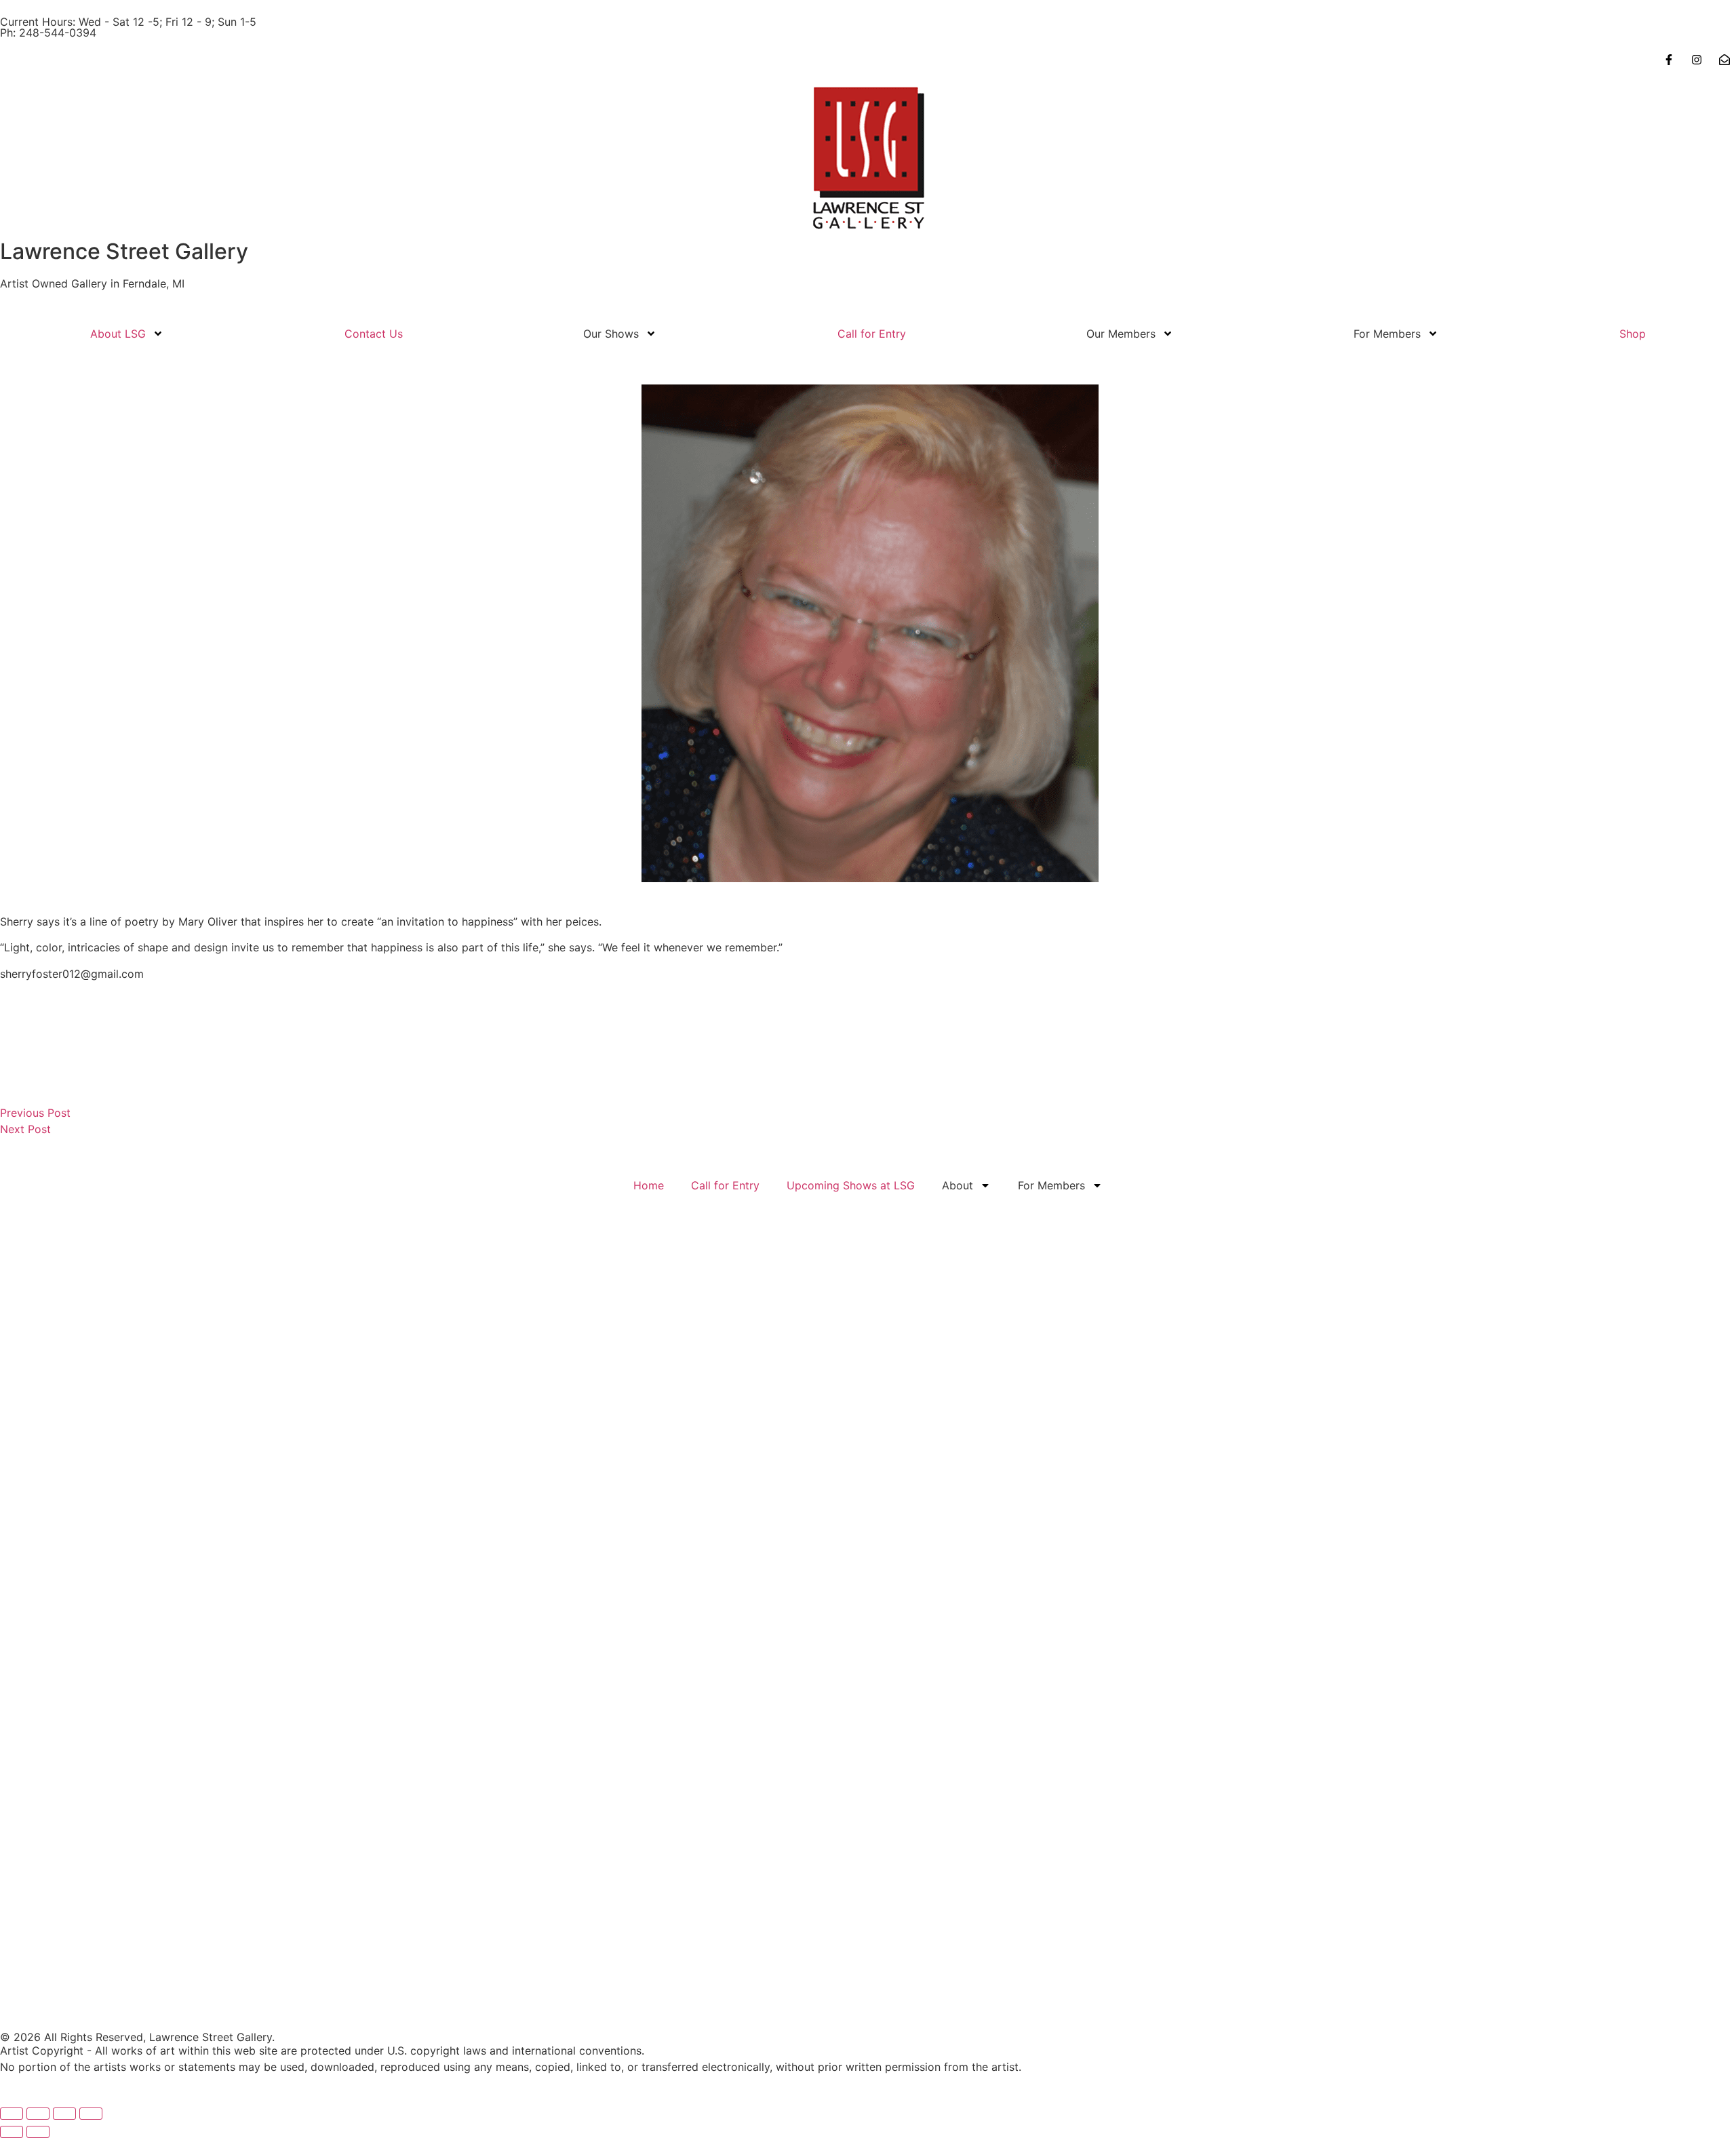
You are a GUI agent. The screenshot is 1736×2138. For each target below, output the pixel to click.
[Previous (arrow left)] (12, 2132)
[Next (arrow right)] (38, 2132)
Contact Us (374, 334)
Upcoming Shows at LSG (851, 1185)
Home (649, 1185)
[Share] (64, 2114)
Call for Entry (872, 334)
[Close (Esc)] (91, 2114)
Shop (1633, 334)
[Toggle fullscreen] (38, 2114)
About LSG (118, 334)
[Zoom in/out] (12, 2114)
